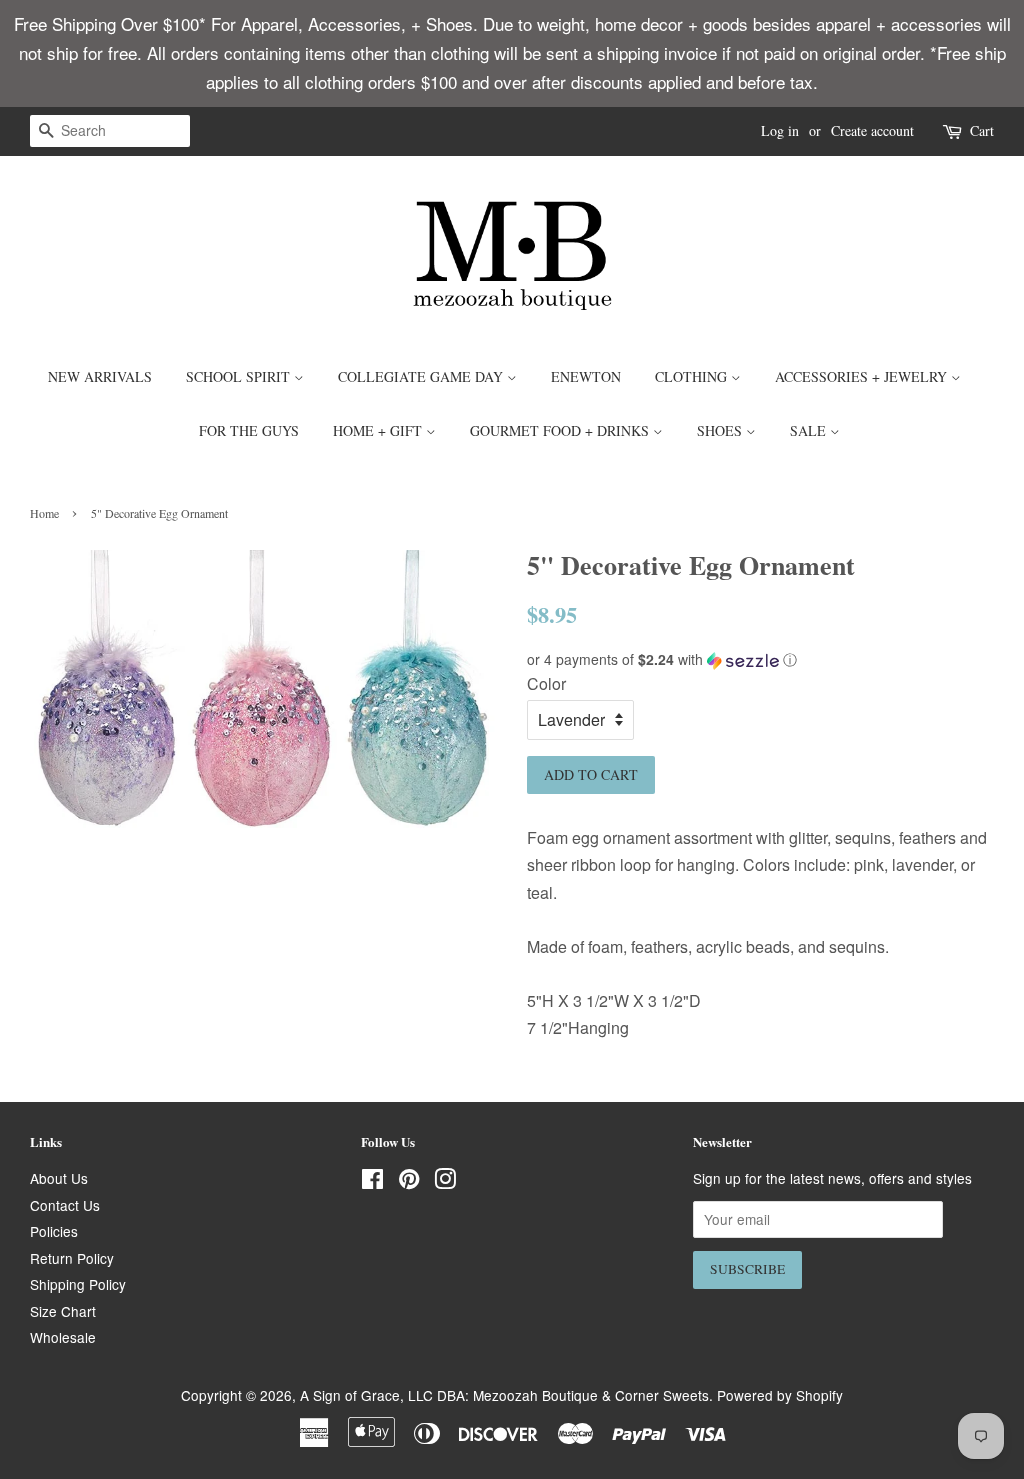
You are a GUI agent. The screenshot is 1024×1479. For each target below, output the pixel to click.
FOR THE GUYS (249, 430)
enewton (586, 376)
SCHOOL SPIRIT (240, 376)
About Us (59, 1178)
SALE (810, 430)
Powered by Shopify (780, 1395)
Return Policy (72, 1258)
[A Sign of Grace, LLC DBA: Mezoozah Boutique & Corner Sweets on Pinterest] (409, 1182)
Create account (872, 130)
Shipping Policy (78, 1284)
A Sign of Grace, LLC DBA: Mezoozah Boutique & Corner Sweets (504, 1395)
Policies (54, 1231)
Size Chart (63, 1311)
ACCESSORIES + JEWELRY (863, 376)
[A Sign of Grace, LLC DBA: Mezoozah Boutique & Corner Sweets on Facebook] (372, 1182)
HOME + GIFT (379, 430)
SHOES (721, 430)
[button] (760, 659)
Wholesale (63, 1337)
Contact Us (65, 1205)
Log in (780, 130)
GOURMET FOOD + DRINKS (561, 430)
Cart (982, 130)
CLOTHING (693, 376)
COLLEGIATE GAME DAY (422, 376)
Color (546, 683)
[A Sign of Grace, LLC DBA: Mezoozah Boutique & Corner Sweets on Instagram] (445, 1182)
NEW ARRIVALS (100, 376)
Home (44, 513)
